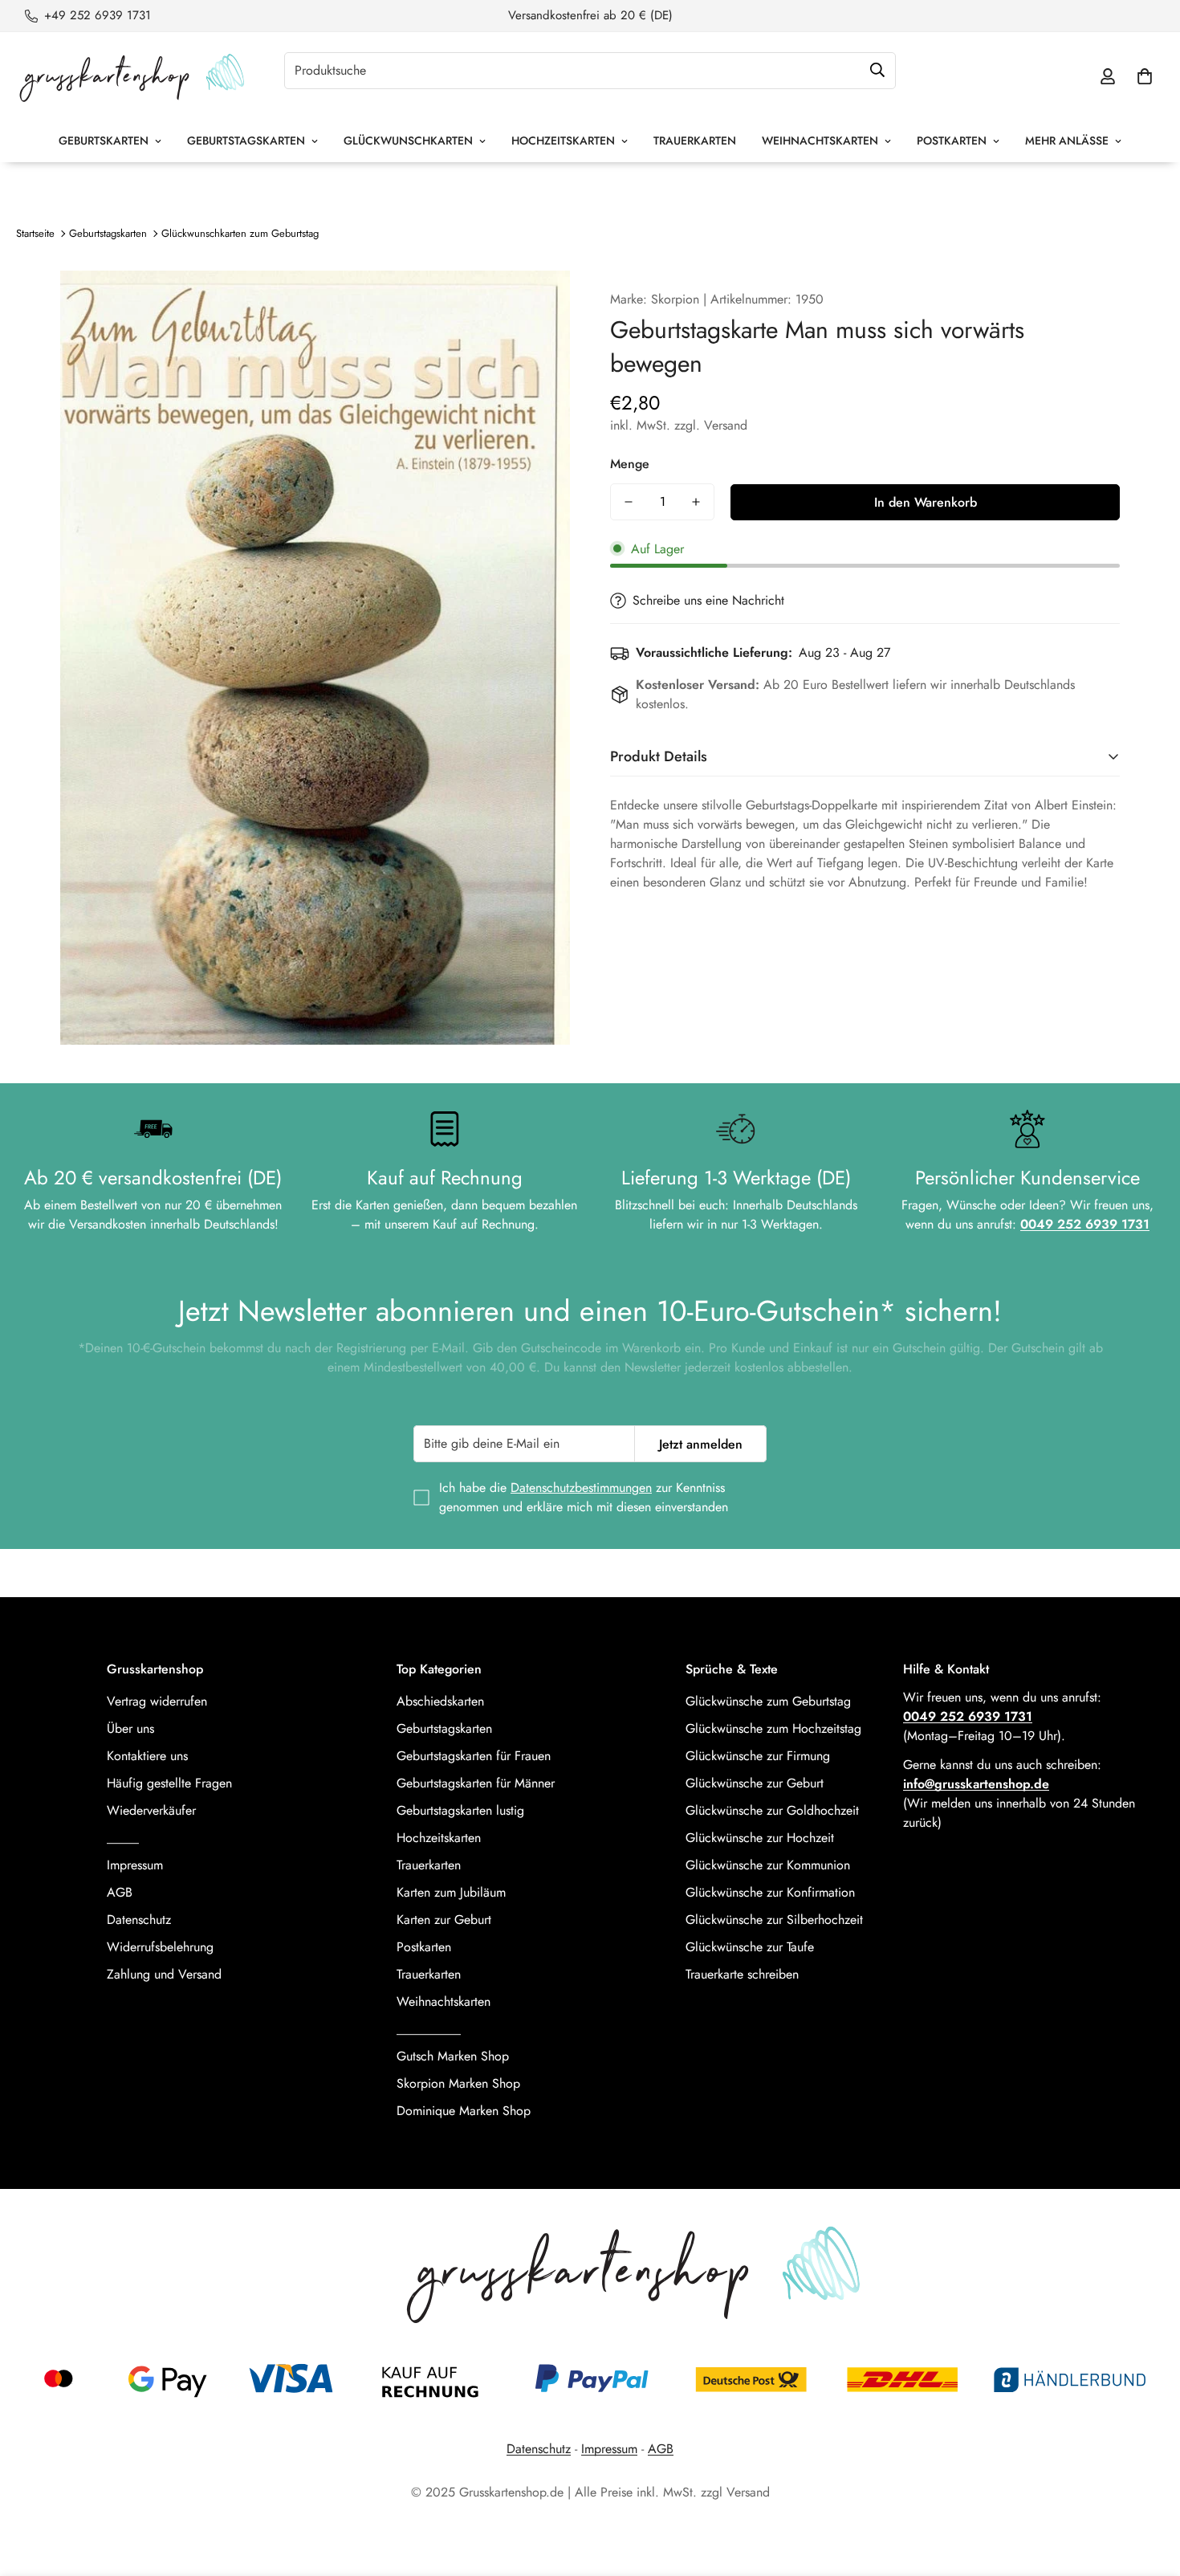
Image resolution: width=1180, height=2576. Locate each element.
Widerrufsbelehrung (160, 1947)
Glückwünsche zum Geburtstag (768, 1701)
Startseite (35, 233)
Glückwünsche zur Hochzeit (760, 1838)
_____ (123, 1838)
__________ (429, 2029)
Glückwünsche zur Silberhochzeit (774, 1920)
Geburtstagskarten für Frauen (474, 1756)
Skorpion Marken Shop (458, 2083)
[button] (1145, 76)
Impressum (135, 1865)
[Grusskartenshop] (132, 76)
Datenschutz (139, 1920)
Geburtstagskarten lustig (460, 1810)
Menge (630, 464)
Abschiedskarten (440, 1701)
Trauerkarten (695, 141)
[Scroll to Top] (1149, 2488)
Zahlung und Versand (164, 1974)
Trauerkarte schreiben (742, 1974)
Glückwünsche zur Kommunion (768, 1865)
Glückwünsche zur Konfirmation (770, 1892)
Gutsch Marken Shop (453, 2056)
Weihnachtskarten (820, 141)
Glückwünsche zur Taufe (750, 1947)
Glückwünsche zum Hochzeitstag (773, 1728)
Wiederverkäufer (151, 1810)
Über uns (130, 1728)
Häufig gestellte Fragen (169, 1783)
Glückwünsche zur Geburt (755, 1783)
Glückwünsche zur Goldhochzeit (772, 1810)
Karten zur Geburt (444, 1920)
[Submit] (877, 70)
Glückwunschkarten (408, 141)
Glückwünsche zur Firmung (758, 1756)
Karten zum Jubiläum (451, 1892)
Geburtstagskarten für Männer (476, 1783)
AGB (120, 1892)
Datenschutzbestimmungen (581, 1488)
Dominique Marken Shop (464, 2111)
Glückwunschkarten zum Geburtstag (240, 233)
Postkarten (952, 141)
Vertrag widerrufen (157, 1701)
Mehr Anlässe (1067, 141)
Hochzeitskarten (563, 141)
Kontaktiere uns (147, 1756)
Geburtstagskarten (246, 141)
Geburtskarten (104, 141)
